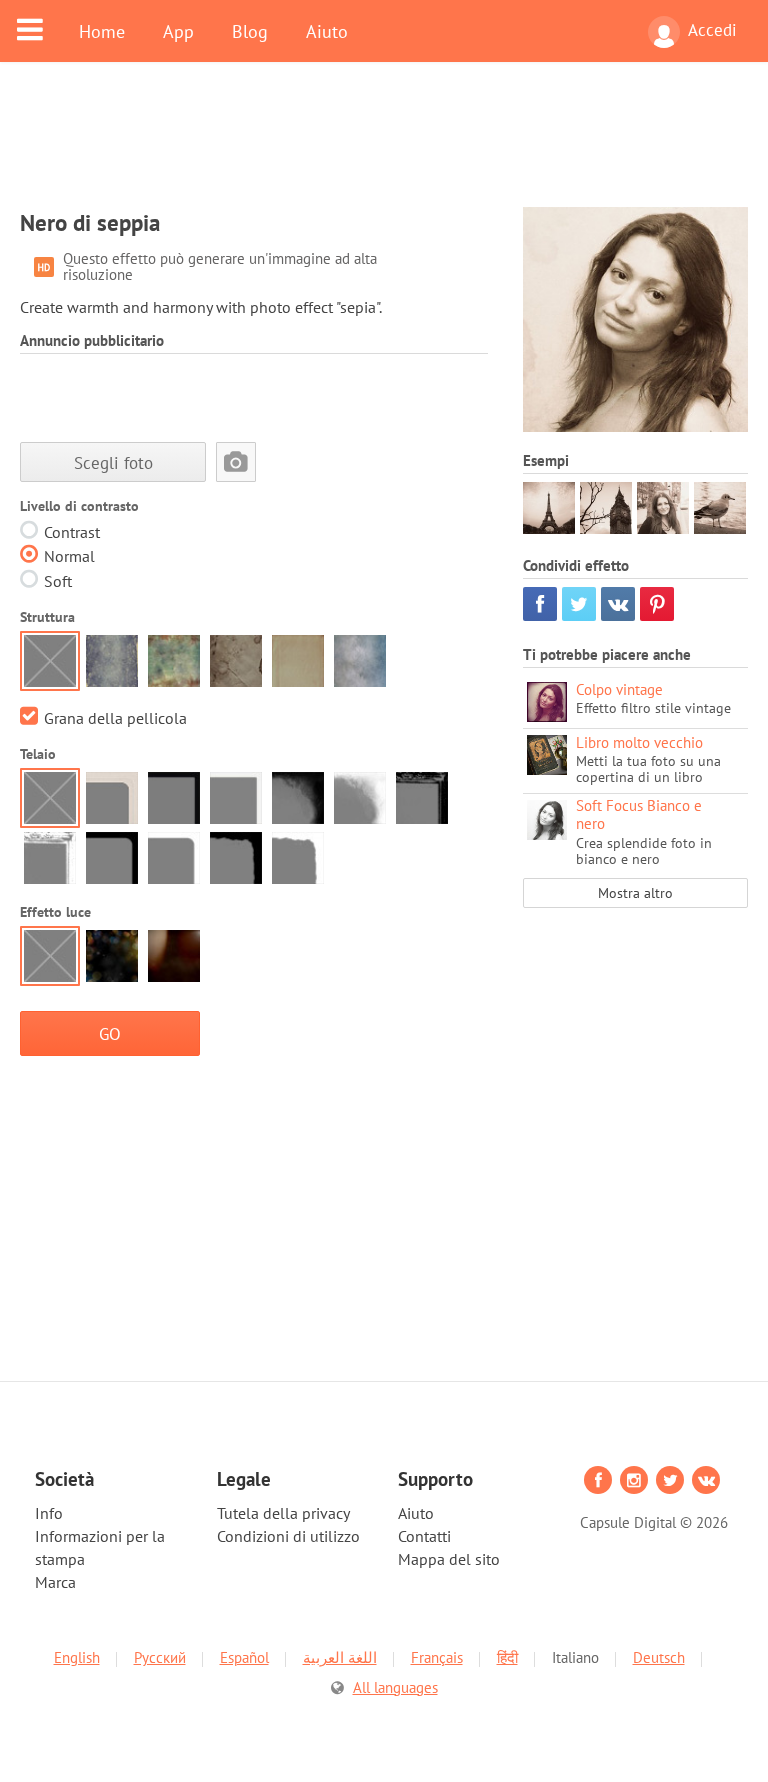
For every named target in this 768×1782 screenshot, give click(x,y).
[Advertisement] (384, 147)
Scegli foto (113, 462)
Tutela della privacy (283, 1513)
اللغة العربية (340, 1657)
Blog (250, 31)
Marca (55, 1582)
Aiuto (327, 31)
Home (102, 31)
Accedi (712, 30)
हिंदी (507, 1657)
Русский (160, 1657)
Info (49, 1513)
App (178, 31)
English (77, 1657)
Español (244, 1657)
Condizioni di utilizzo (288, 1536)
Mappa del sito (449, 1559)
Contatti (424, 1536)
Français (437, 1657)
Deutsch (659, 1657)
